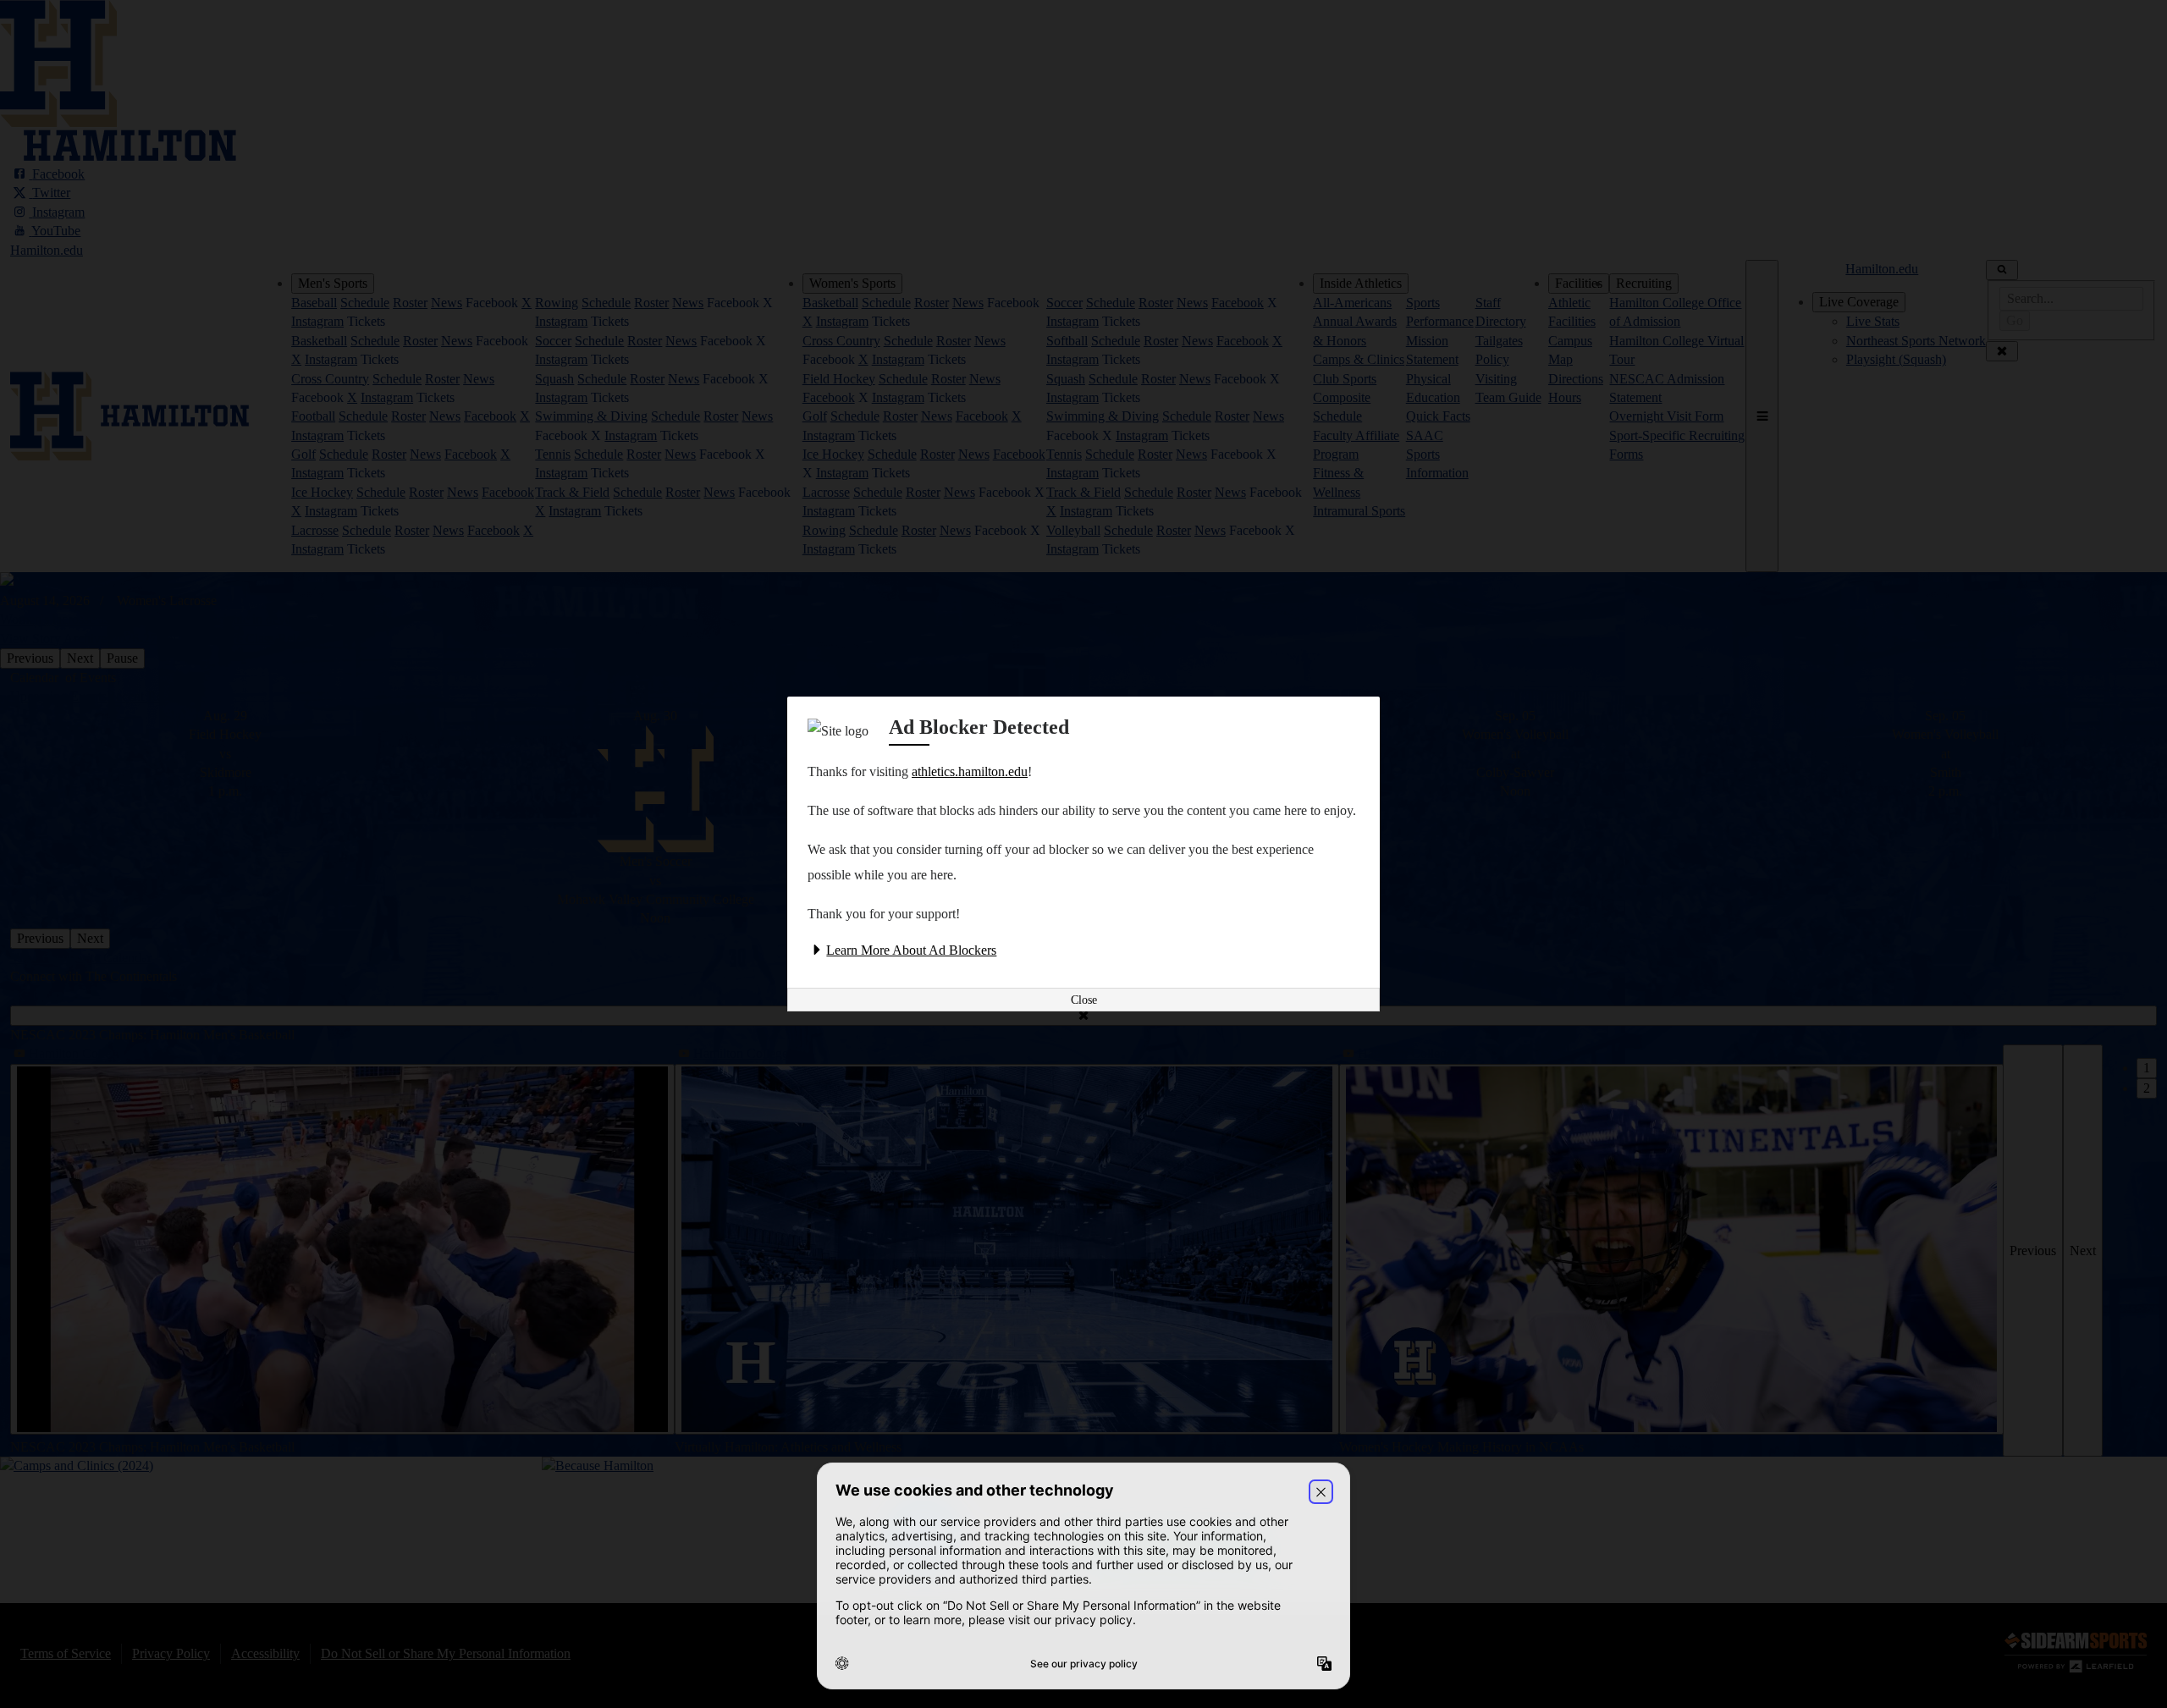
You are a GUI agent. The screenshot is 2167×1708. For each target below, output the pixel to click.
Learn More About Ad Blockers (911, 950)
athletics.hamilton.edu (970, 771)
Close (1084, 1000)
